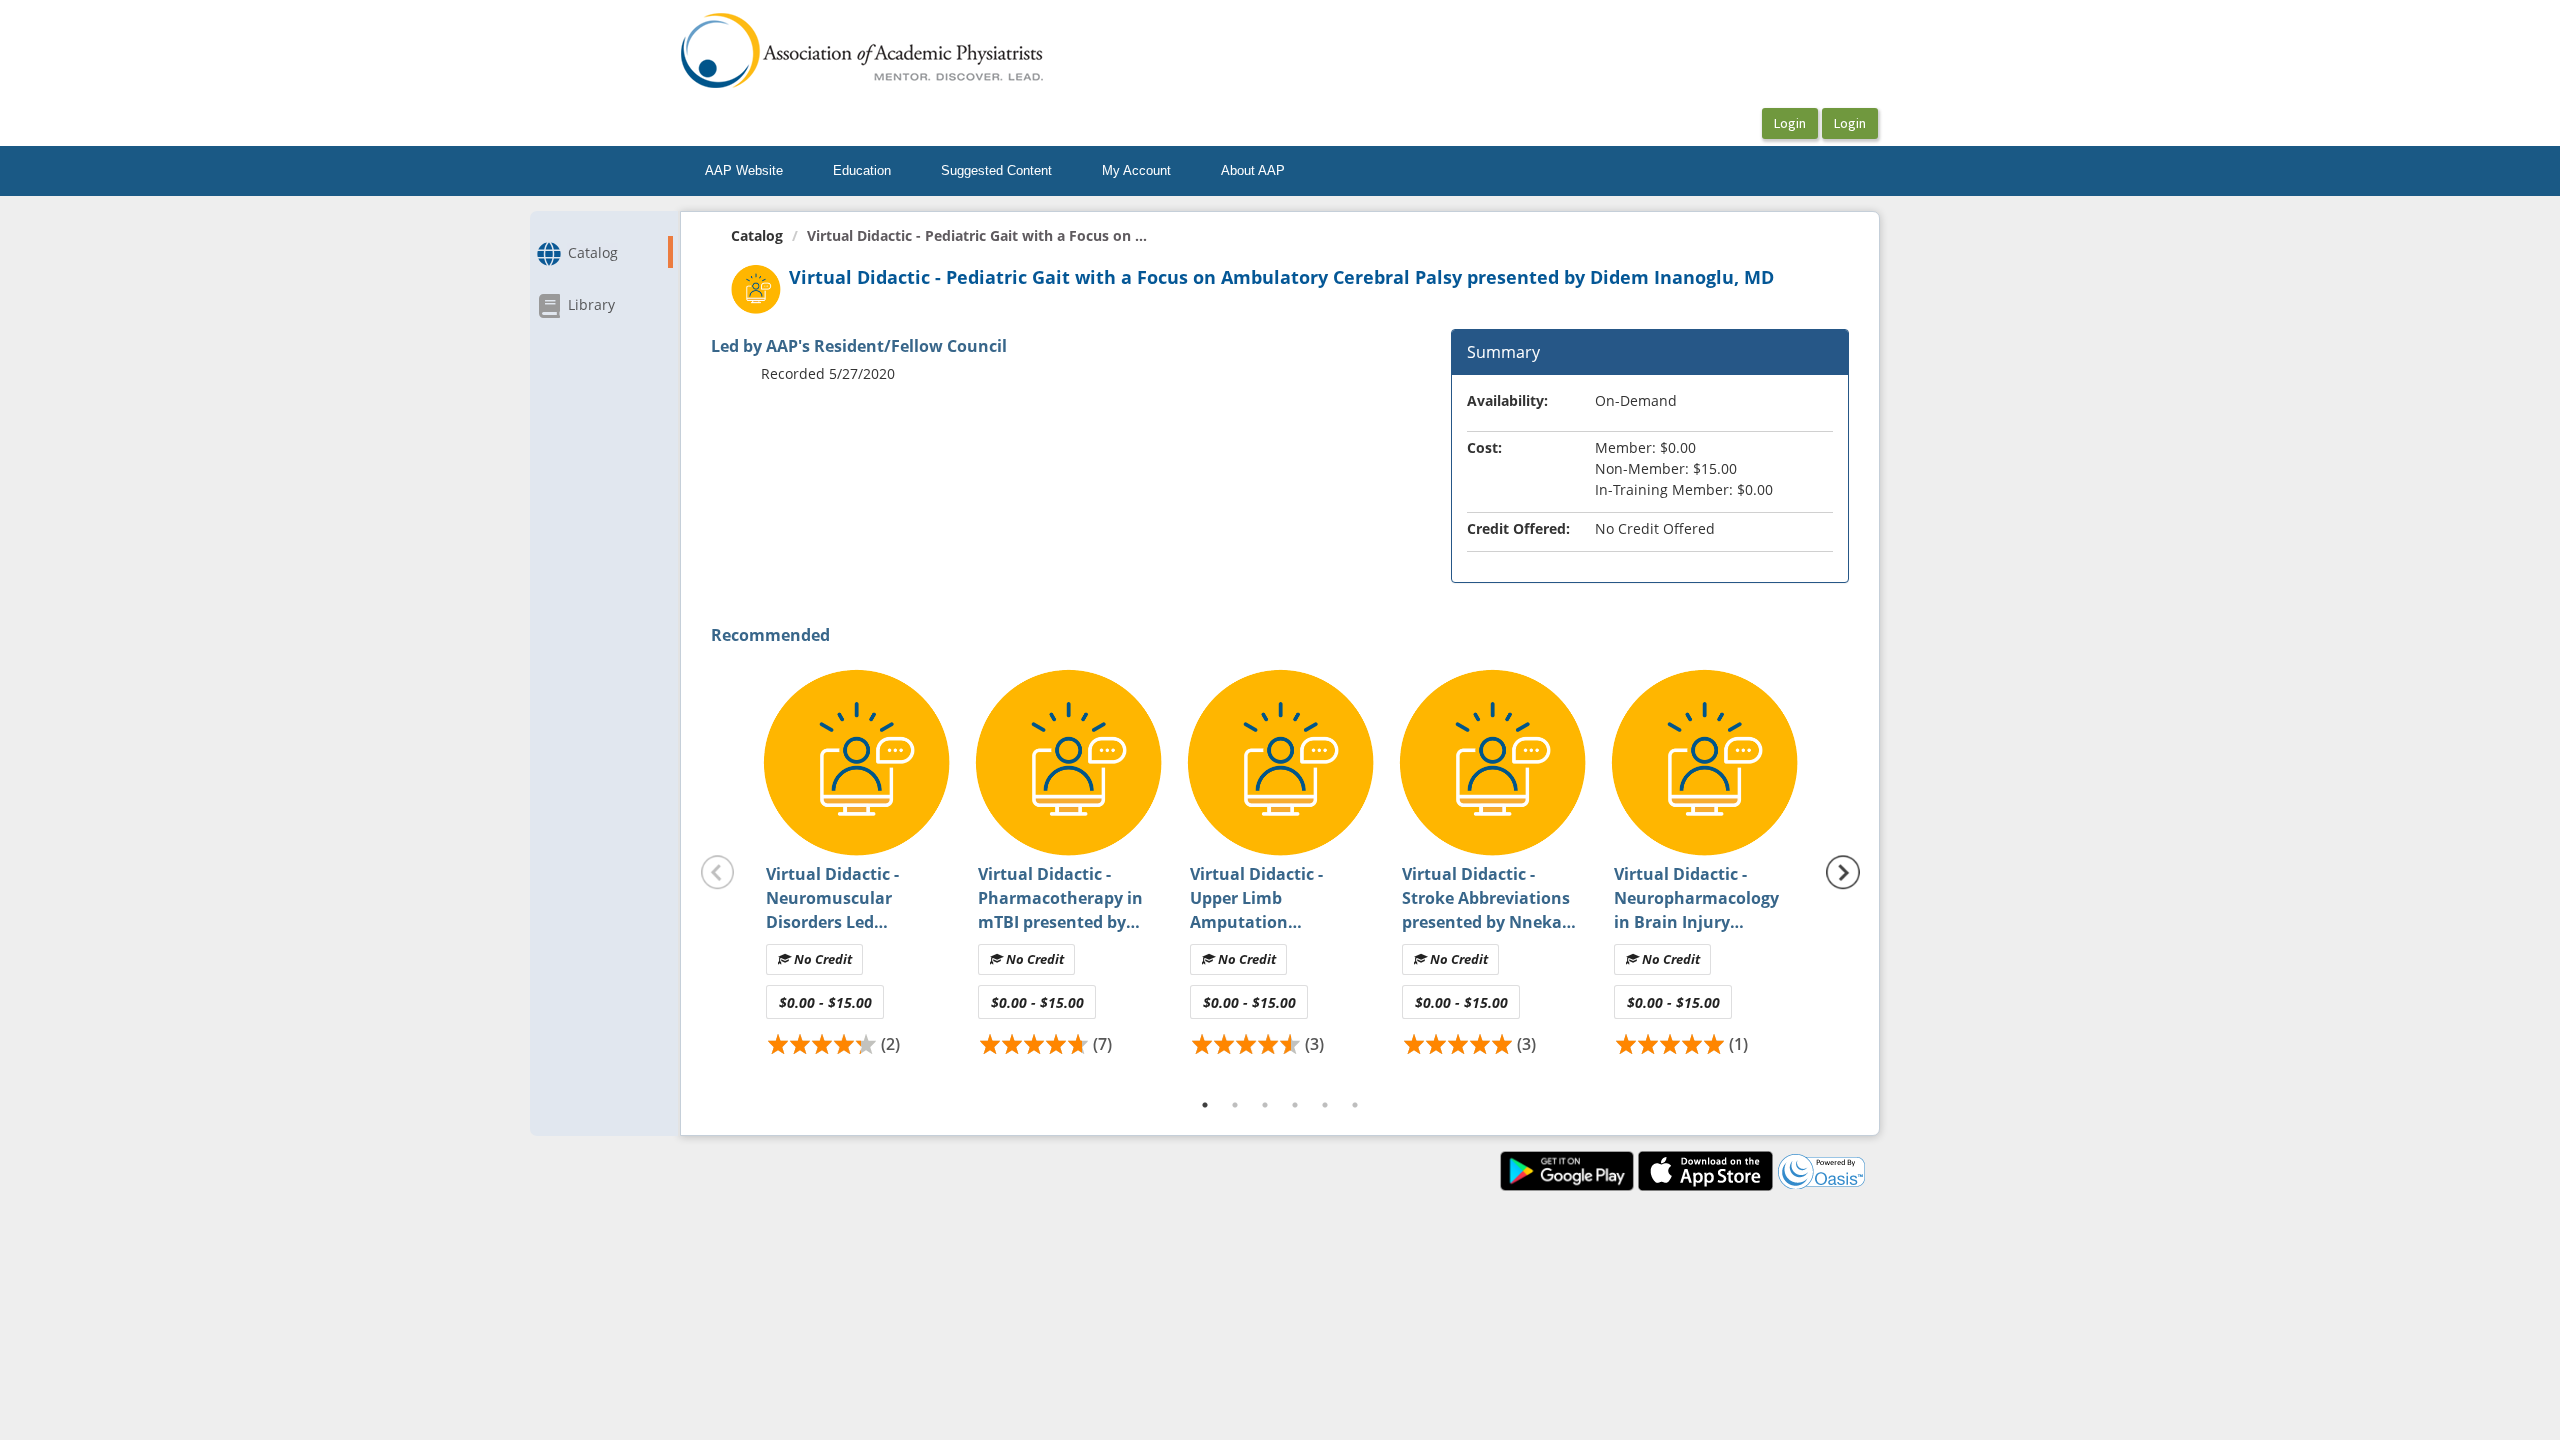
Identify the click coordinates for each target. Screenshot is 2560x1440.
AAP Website (744, 170)
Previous (718, 873)
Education (862, 170)
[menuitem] (744, 171)
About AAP (1253, 170)
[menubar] (995, 171)
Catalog (757, 235)
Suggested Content (996, 170)
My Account (1136, 170)
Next (1843, 873)
